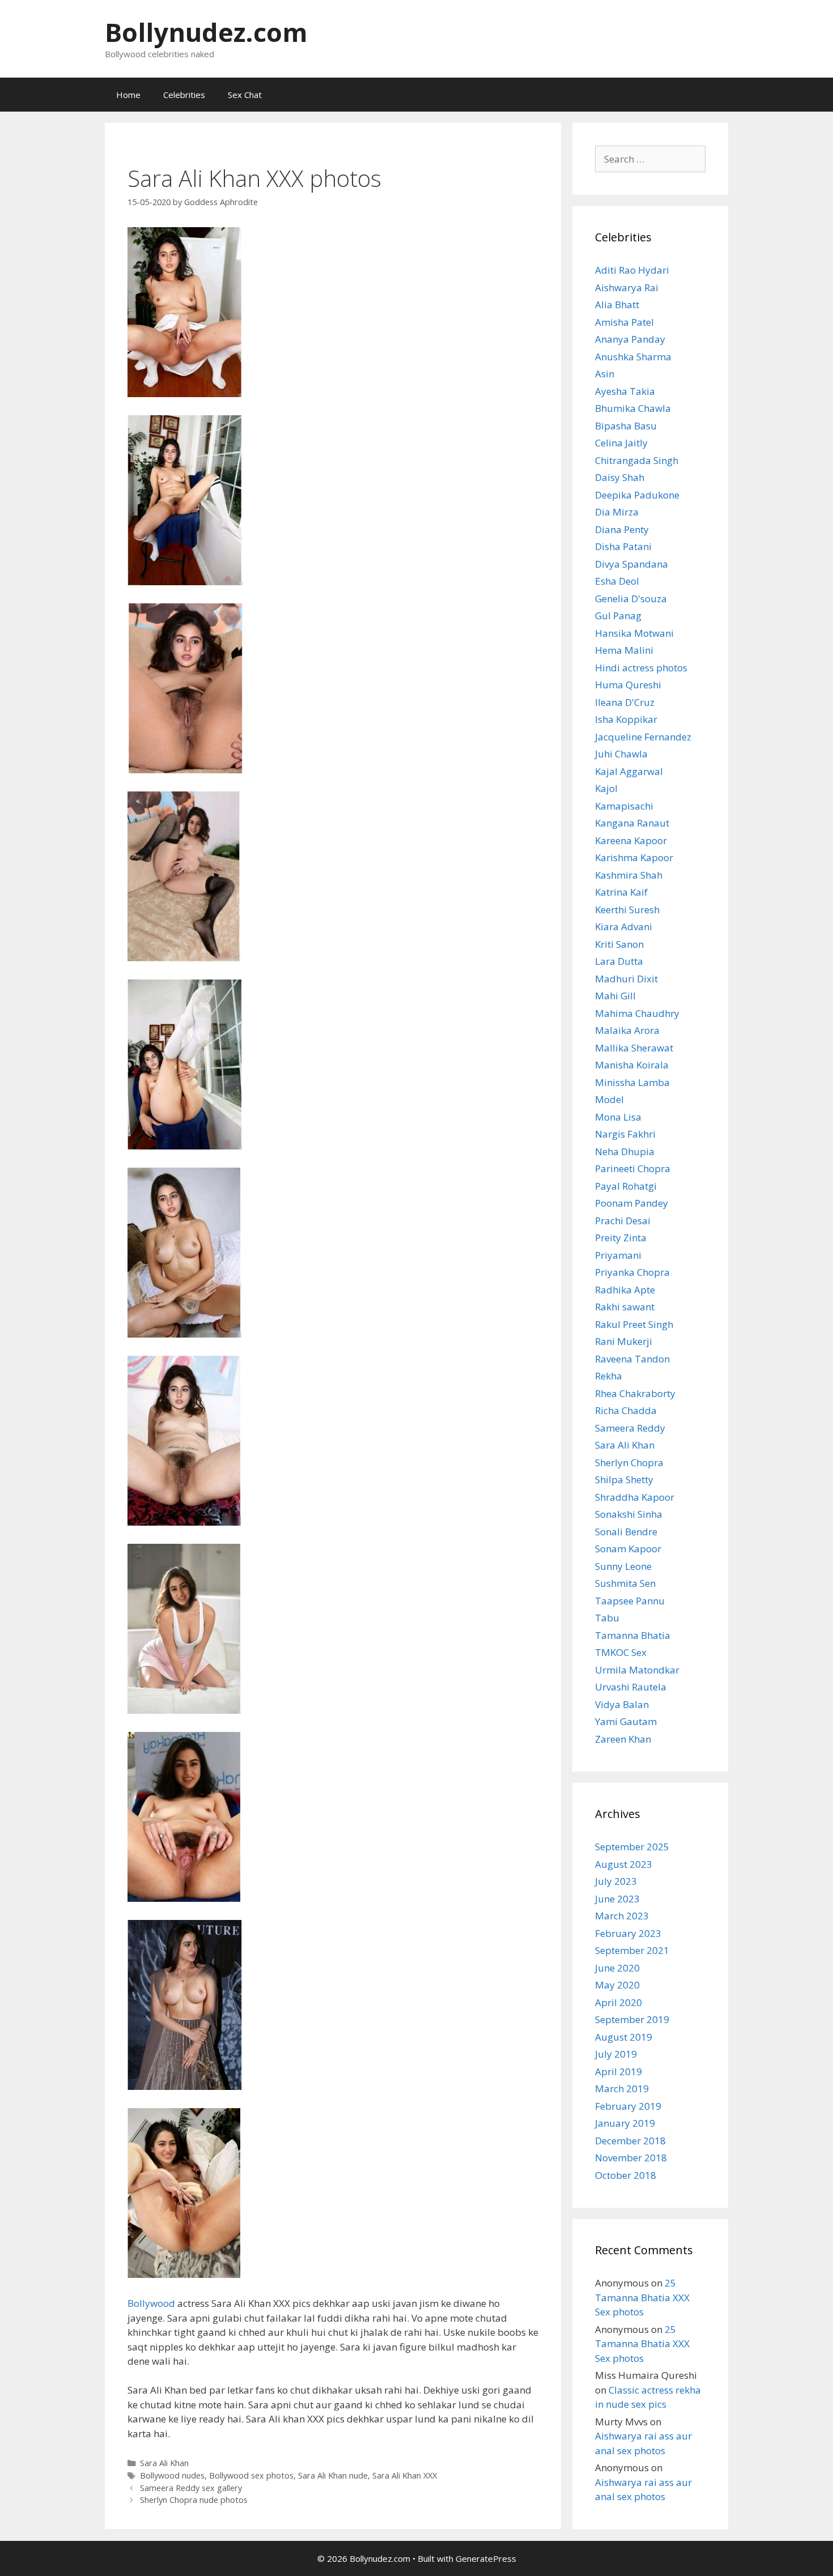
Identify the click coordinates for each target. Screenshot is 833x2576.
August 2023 (624, 1864)
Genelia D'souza (631, 599)
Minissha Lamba (632, 1082)
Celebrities (184, 95)
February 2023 (628, 1933)
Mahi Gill (615, 996)
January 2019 (625, 2123)
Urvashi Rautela (631, 1687)
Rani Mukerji (624, 1341)
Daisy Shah (620, 477)
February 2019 (628, 2106)
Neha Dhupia (625, 1151)
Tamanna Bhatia (633, 1635)
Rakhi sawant (625, 1307)
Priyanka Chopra (632, 1272)
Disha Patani (623, 546)
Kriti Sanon (619, 944)
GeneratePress (486, 2558)
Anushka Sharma (633, 357)
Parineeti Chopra (633, 1168)
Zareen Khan (623, 1739)
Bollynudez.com (206, 32)
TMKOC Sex (621, 1652)
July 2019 (616, 2054)
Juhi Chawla (621, 754)
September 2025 (632, 1847)
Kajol (606, 788)
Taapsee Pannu (630, 1601)
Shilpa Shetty (624, 1479)
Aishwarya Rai (627, 288)
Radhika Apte (625, 1290)
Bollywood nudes (172, 2475)
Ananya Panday (630, 339)
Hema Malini (624, 650)
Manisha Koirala (632, 1065)
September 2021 (632, 1950)
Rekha (609, 1376)
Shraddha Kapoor (635, 1497)
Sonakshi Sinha (629, 1514)
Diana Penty (622, 529)
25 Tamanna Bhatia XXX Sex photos (642, 2297)
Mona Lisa (618, 1117)
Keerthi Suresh (627, 910)
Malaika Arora (627, 1030)
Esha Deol (617, 581)
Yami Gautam (626, 1721)
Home (128, 95)
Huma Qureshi (628, 685)
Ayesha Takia (625, 391)
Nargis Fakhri (625, 1134)
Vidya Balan (622, 1704)
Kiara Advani (624, 927)
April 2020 (619, 2002)
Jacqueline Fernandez (643, 737)
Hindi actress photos (641, 668)
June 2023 (617, 1899)
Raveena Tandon (632, 1359)
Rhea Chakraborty (635, 1393)
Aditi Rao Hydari (632, 270)
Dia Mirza (617, 512)
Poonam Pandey (632, 1203)
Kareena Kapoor (631, 840)
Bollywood (151, 2303)
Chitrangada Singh (637, 460)
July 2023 (616, 1881)
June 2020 (617, 1968)
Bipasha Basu (626, 426)
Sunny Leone (623, 1566)
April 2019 (619, 2072)
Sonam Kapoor (628, 1549)
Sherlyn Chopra (629, 1462)
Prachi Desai (623, 1221)
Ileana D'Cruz (625, 702)
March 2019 (622, 2089)
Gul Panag (618, 616)
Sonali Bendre (626, 1532)
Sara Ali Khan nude (333, 2475)
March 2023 (622, 1916)
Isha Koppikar (626, 719)
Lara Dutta (619, 961)
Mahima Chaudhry (637, 1013)
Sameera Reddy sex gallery (191, 2488)
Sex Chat (245, 95)
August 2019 (624, 2037)
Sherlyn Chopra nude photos (194, 2500)
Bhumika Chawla (633, 408)
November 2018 (631, 2158)
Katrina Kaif (621, 892)
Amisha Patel (624, 322)
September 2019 (632, 2019)
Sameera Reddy (630, 1428)
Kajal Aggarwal (629, 771)
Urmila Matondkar (637, 1670)
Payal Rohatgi (626, 1186)
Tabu (607, 1618)
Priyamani (618, 1255)
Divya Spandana (632, 564)
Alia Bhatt (617, 305)
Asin (605, 374)
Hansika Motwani (634, 633)
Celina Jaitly (621, 443)
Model (609, 1099)
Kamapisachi (624, 806)
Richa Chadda (626, 1410)
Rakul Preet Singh (634, 1324)
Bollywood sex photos (251, 2475)
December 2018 (630, 2141)
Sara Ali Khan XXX (405, 2475)
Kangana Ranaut (632, 823)
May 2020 (617, 1985)
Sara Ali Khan (164, 2463)
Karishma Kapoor (634, 857)
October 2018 (626, 2175)
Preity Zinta (621, 1238)
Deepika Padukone (637, 495)
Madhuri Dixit (626, 979)
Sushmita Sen (625, 1583)
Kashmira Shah (629, 875)
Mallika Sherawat (634, 1048)
